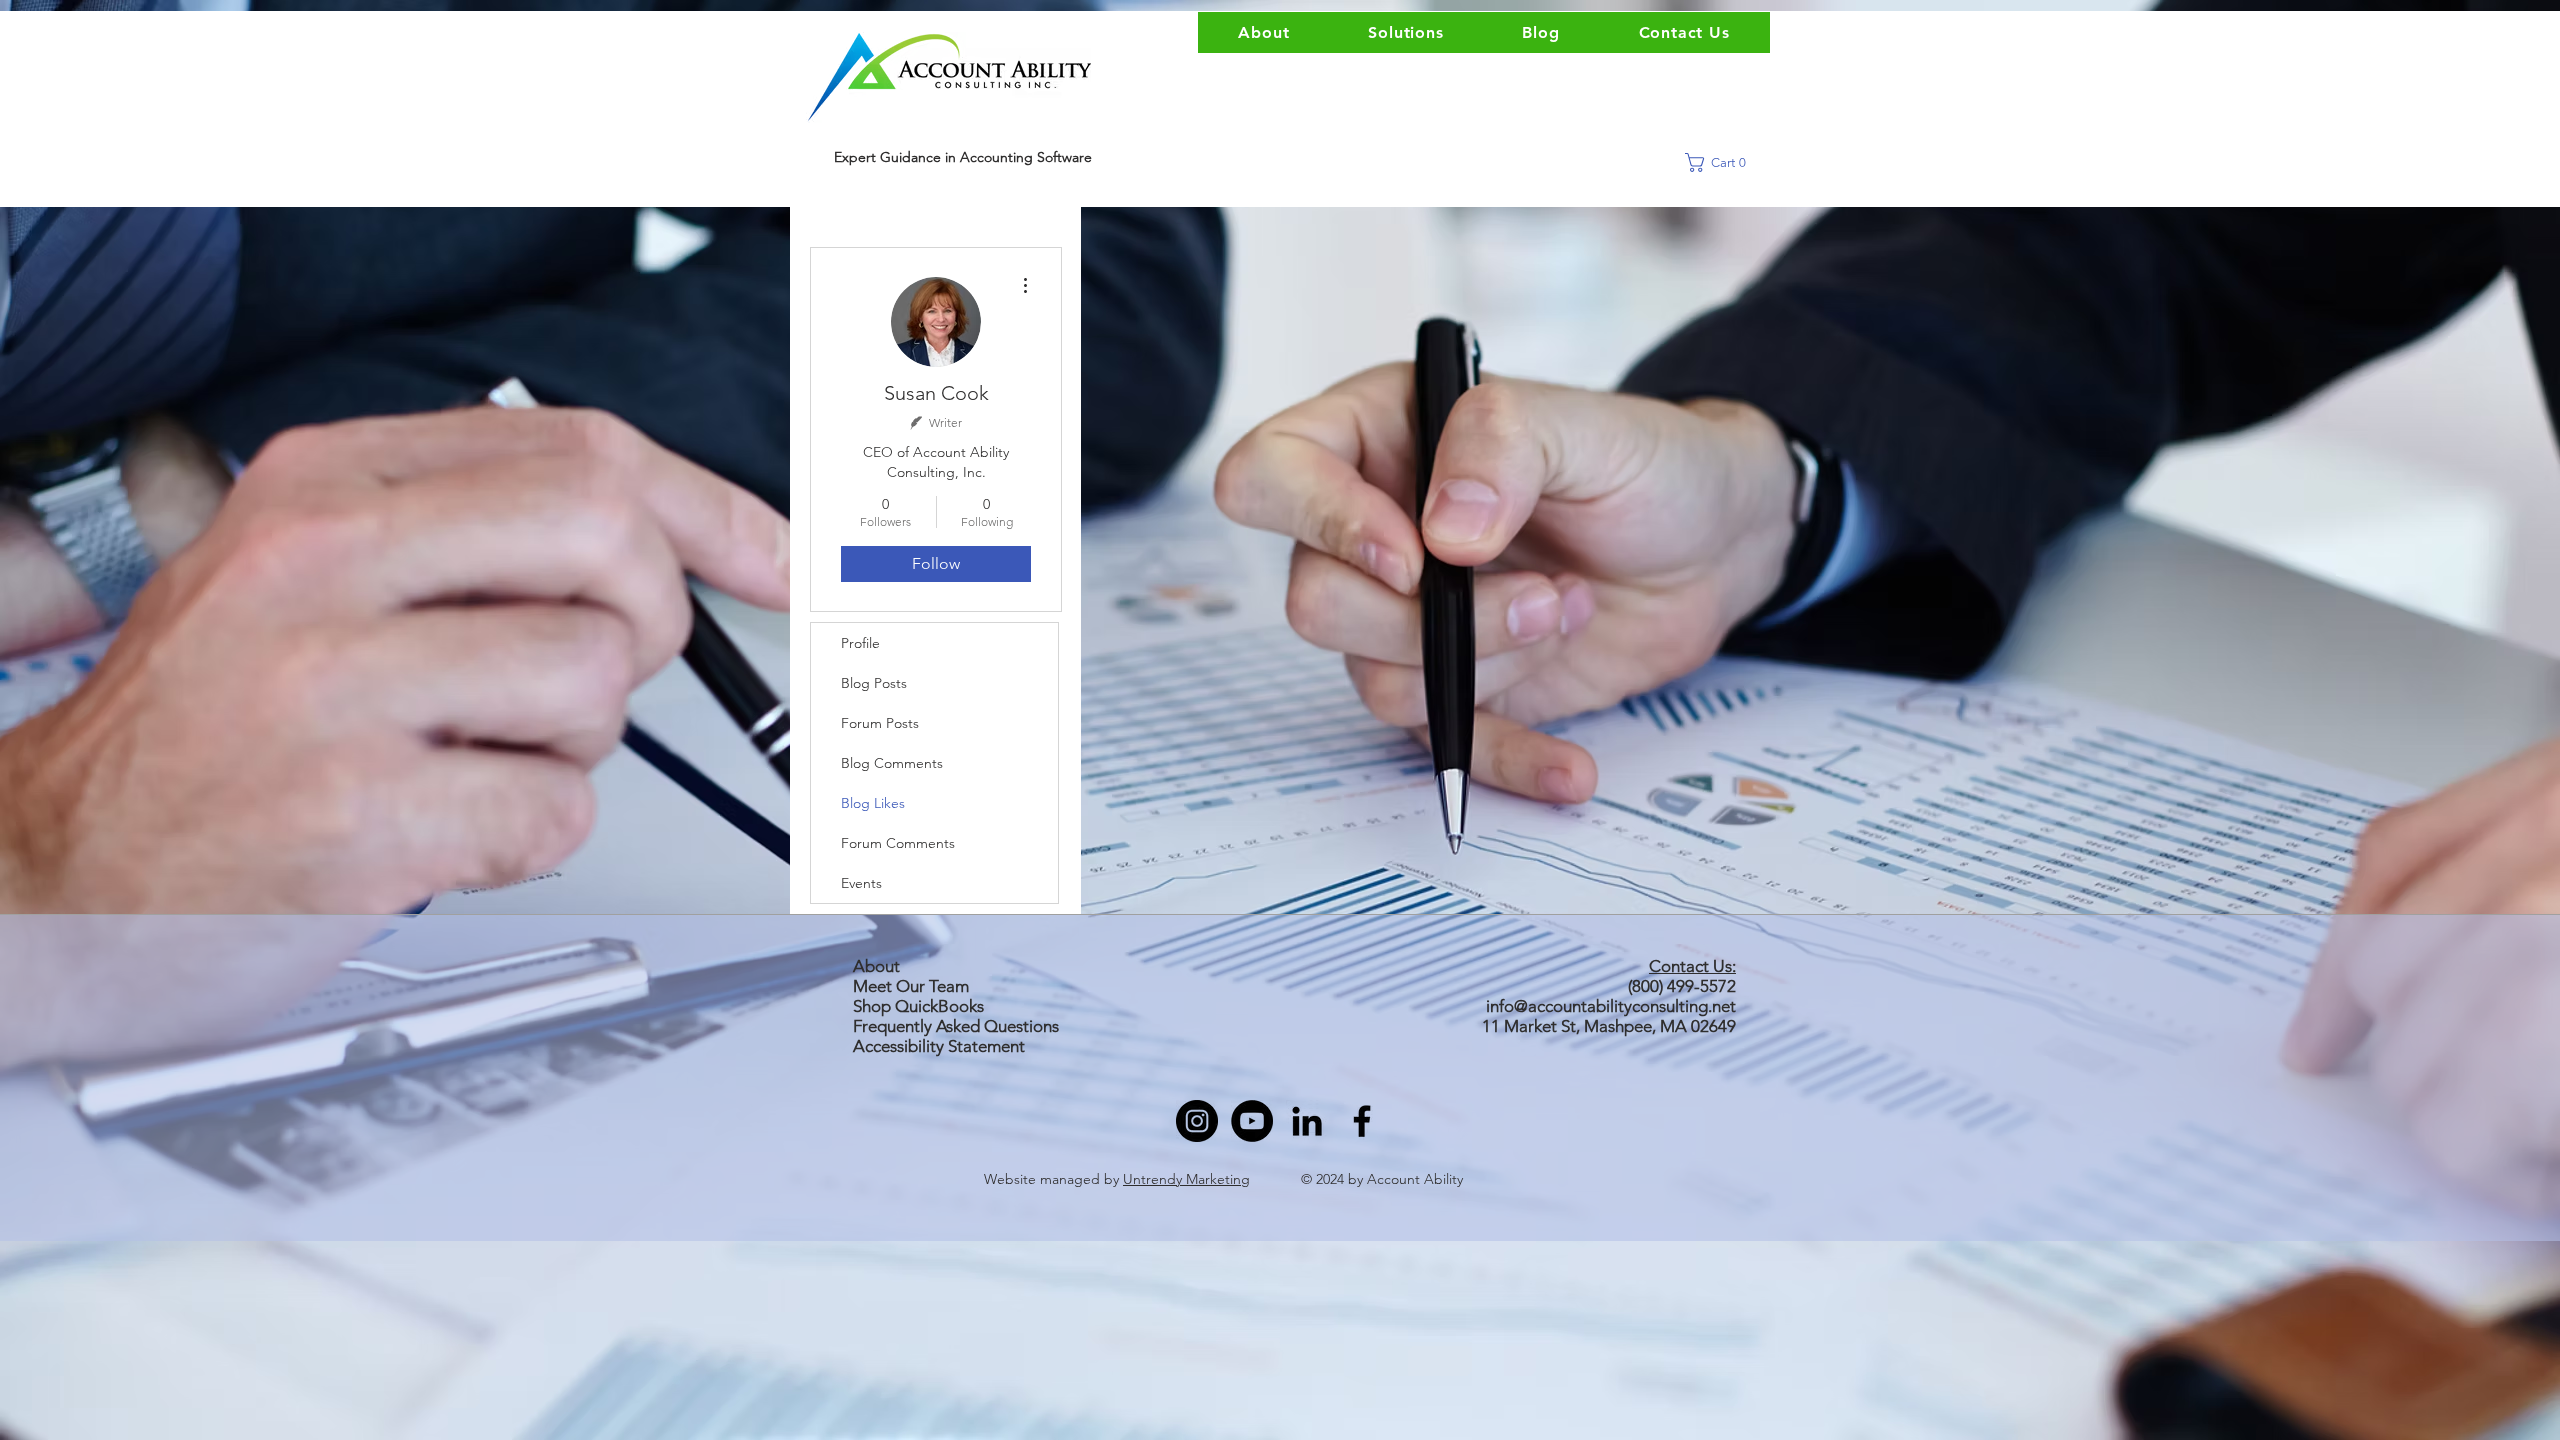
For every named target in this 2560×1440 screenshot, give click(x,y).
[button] (1722, 162)
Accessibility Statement (939, 1046)
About (876, 966)
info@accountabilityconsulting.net (1611, 1006)
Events (861, 883)
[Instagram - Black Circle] (1197, 1121)
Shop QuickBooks (920, 1006)
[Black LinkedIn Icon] (1307, 1121)
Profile (860, 643)
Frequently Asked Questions (956, 1026)
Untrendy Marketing (1186, 1179)
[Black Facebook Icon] (1362, 1121)
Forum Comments (898, 843)
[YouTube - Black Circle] (1252, 1121)
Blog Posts (874, 683)
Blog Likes (873, 803)
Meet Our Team (911, 986)
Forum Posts (880, 723)
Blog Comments (892, 763)
